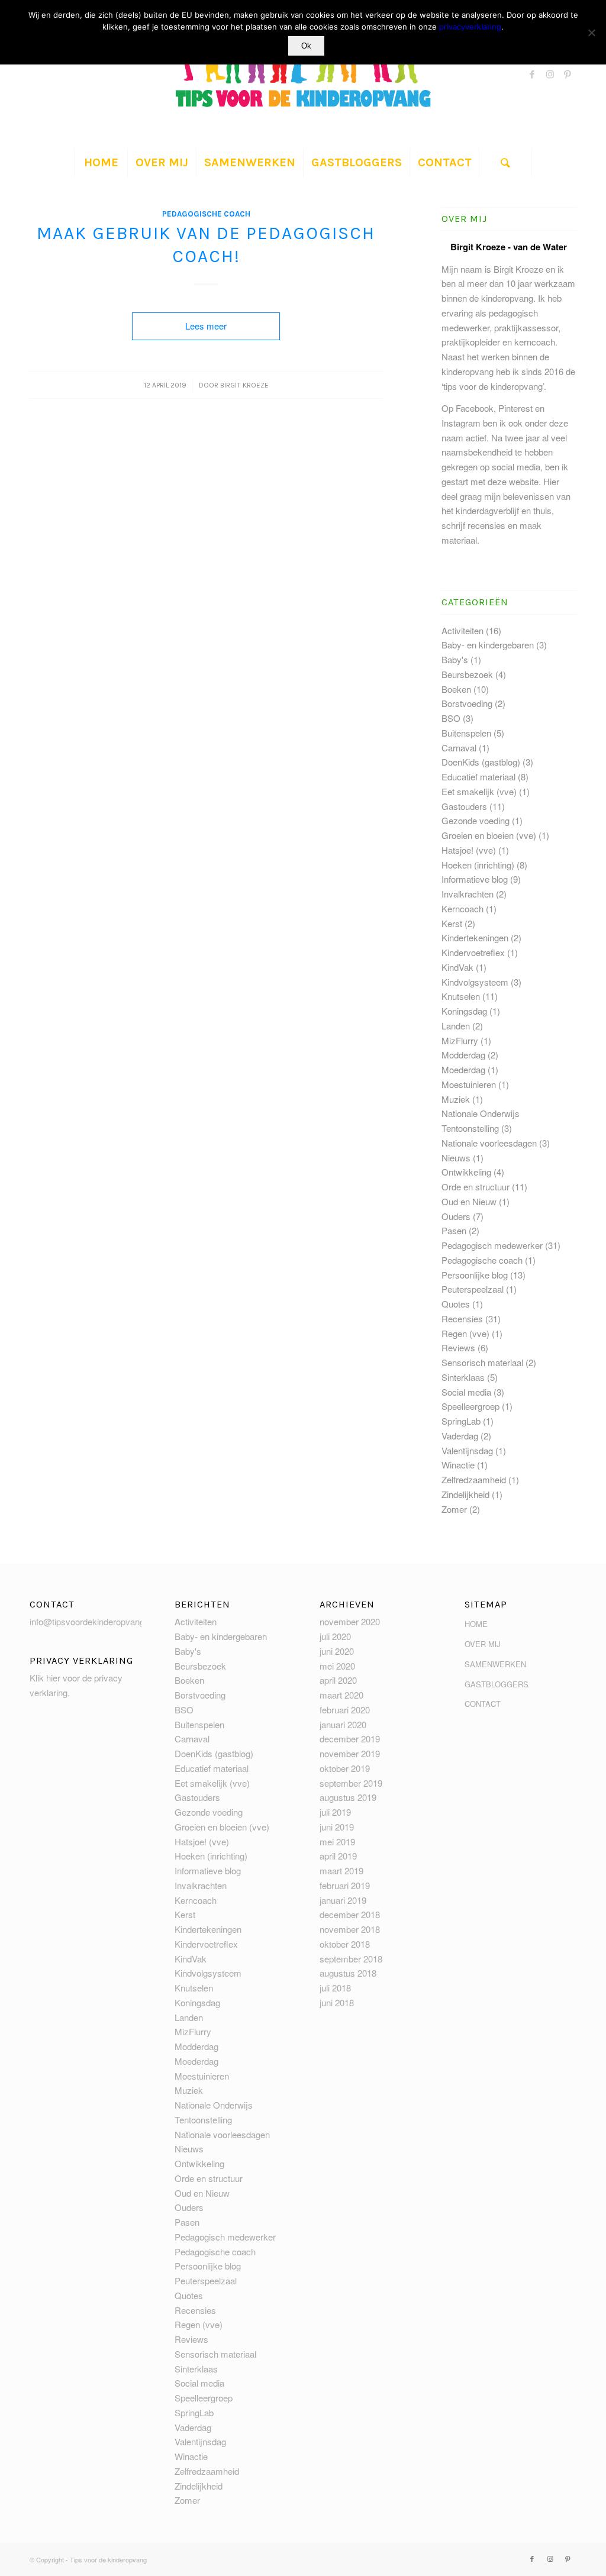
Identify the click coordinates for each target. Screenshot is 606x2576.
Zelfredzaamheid (474, 1479)
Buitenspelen (466, 733)
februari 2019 (345, 1885)
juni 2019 (337, 1827)
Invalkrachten (468, 894)
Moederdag (463, 1069)
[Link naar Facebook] (532, 74)
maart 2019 (341, 1870)
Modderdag (463, 1055)
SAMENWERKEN (495, 1664)
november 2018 (350, 1929)
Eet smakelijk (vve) (479, 791)
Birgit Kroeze (244, 385)
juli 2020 (335, 1636)
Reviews (458, 1347)
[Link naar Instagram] (550, 74)
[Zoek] (505, 163)
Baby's (455, 659)
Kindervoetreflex (473, 952)
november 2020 (350, 1621)
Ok (306, 46)
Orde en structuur (476, 1187)
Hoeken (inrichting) (478, 865)
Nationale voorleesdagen (489, 1143)
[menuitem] (101, 163)
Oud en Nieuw (469, 1201)
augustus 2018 (348, 1973)
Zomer (454, 1509)
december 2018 (350, 1914)
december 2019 (350, 1739)
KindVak (457, 967)
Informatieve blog (475, 879)
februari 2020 (345, 1710)
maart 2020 (341, 1695)
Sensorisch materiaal (482, 1362)
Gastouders (464, 806)
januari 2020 (343, 1724)
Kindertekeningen (475, 937)
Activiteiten (462, 630)
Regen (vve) (465, 1333)
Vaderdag (460, 1436)
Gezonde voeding (476, 820)
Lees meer (206, 326)
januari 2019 (343, 1900)
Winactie (458, 1465)
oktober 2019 (345, 1768)
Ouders (456, 1216)
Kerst (452, 923)
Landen (456, 1026)
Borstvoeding (467, 703)
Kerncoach (462, 908)
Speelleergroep (470, 1406)
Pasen (454, 1230)
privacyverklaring (470, 27)
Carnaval (459, 748)
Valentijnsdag (467, 1450)
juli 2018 (335, 1988)
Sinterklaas (463, 1377)
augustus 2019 (348, 1797)
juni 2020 (337, 1651)
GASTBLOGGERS (497, 1684)
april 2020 (338, 1680)
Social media (466, 1392)
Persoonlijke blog (475, 1275)
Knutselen (461, 996)
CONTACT (483, 1704)
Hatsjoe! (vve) (469, 850)
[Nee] (591, 33)
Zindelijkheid (465, 1494)
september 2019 (351, 1783)
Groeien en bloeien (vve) (489, 835)
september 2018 (351, 1959)
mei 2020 (337, 1666)
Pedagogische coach (206, 214)
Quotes (456, 1304)
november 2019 (350, 1753)
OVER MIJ (482, 1644)
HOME (476, 1624)
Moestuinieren (469, 1084)
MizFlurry (460, 1040)
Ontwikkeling (466, 1172)
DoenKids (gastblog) (481, 762)
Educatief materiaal (478, 777)
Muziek (456, 1099)
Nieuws (456, 1158)
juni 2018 (337, 2002)
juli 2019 (335, 1812)
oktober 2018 (345, 1944)
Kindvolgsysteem (475, 982)
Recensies (462, 1318)
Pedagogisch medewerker (492, 1245)
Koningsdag (464, 1011)
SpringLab (461, 1421)
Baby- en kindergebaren (488, 645)
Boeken (456, 689)
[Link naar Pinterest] (568, 74)
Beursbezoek (467, 674)
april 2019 (338, 1856)
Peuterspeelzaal (473, 1289)
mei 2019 (337, 1841)
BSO (451, 718)
